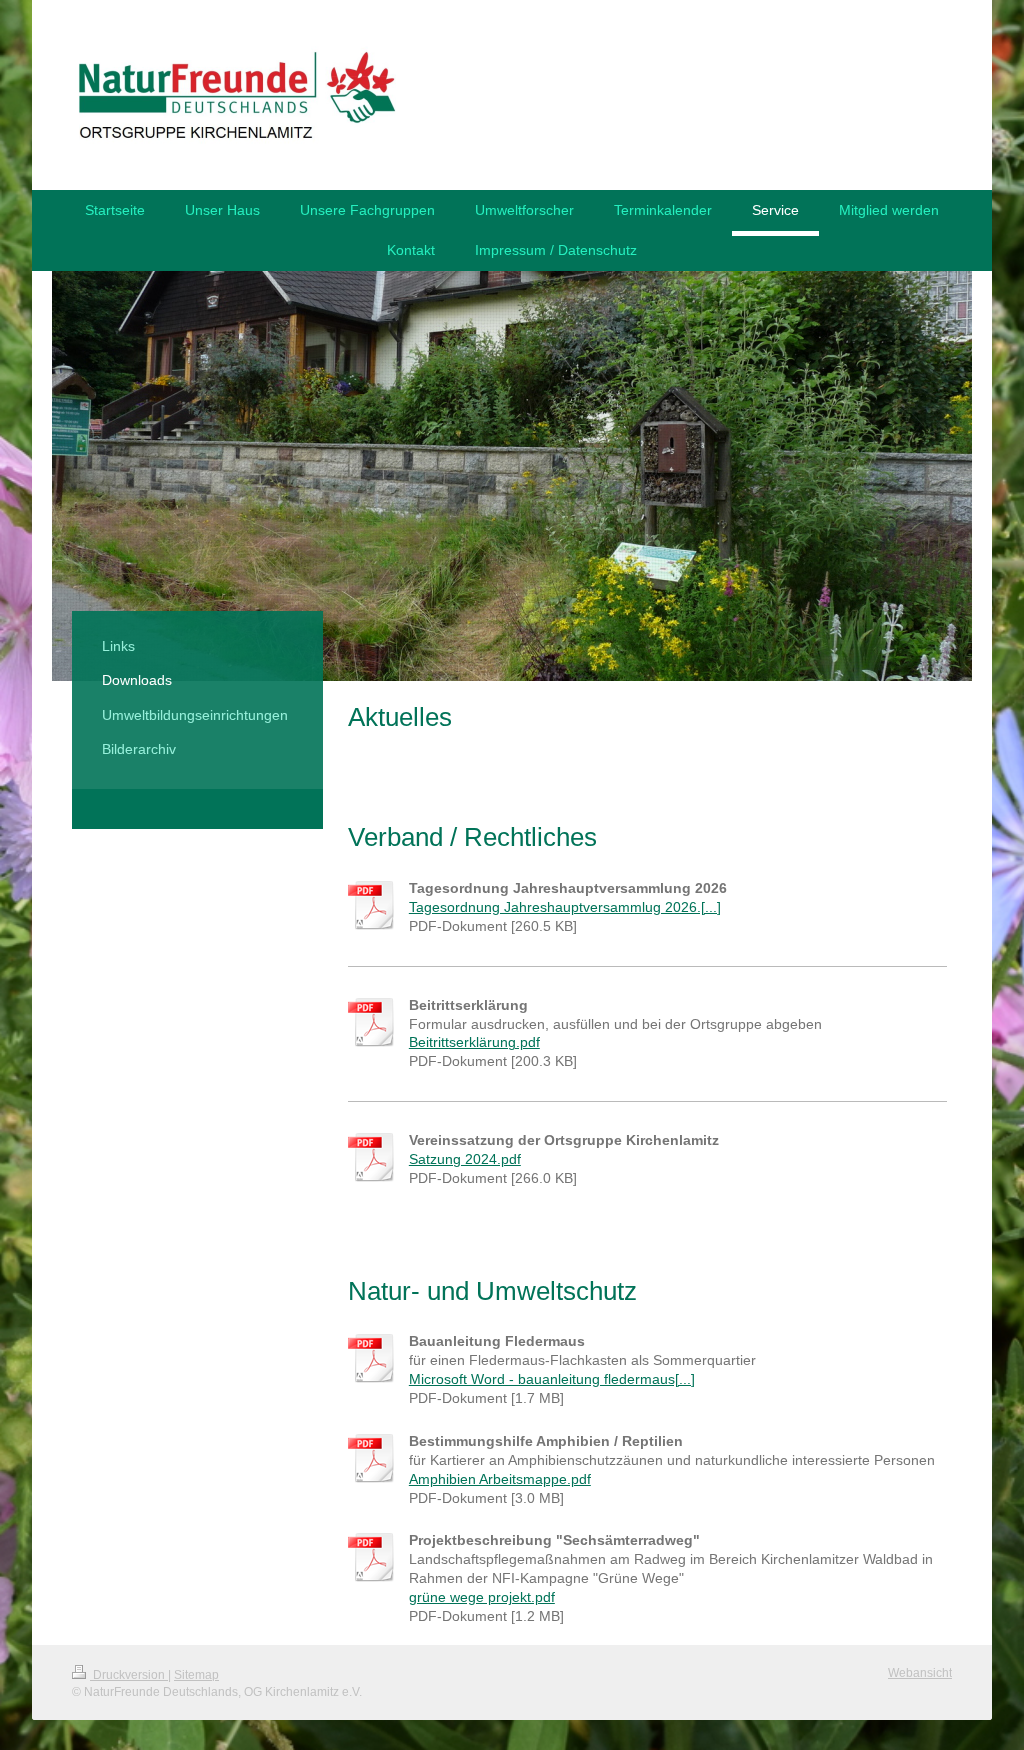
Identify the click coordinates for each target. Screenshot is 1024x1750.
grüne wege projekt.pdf (482, 1597)
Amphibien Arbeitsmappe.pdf (500, 1479)
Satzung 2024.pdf (465, 1159)
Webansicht (920, 1673)
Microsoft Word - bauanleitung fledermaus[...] (552, 1379)
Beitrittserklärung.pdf (474, 1042)
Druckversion (129, 1675)
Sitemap (196, 1675)
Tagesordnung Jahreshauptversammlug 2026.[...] (565, 907)
